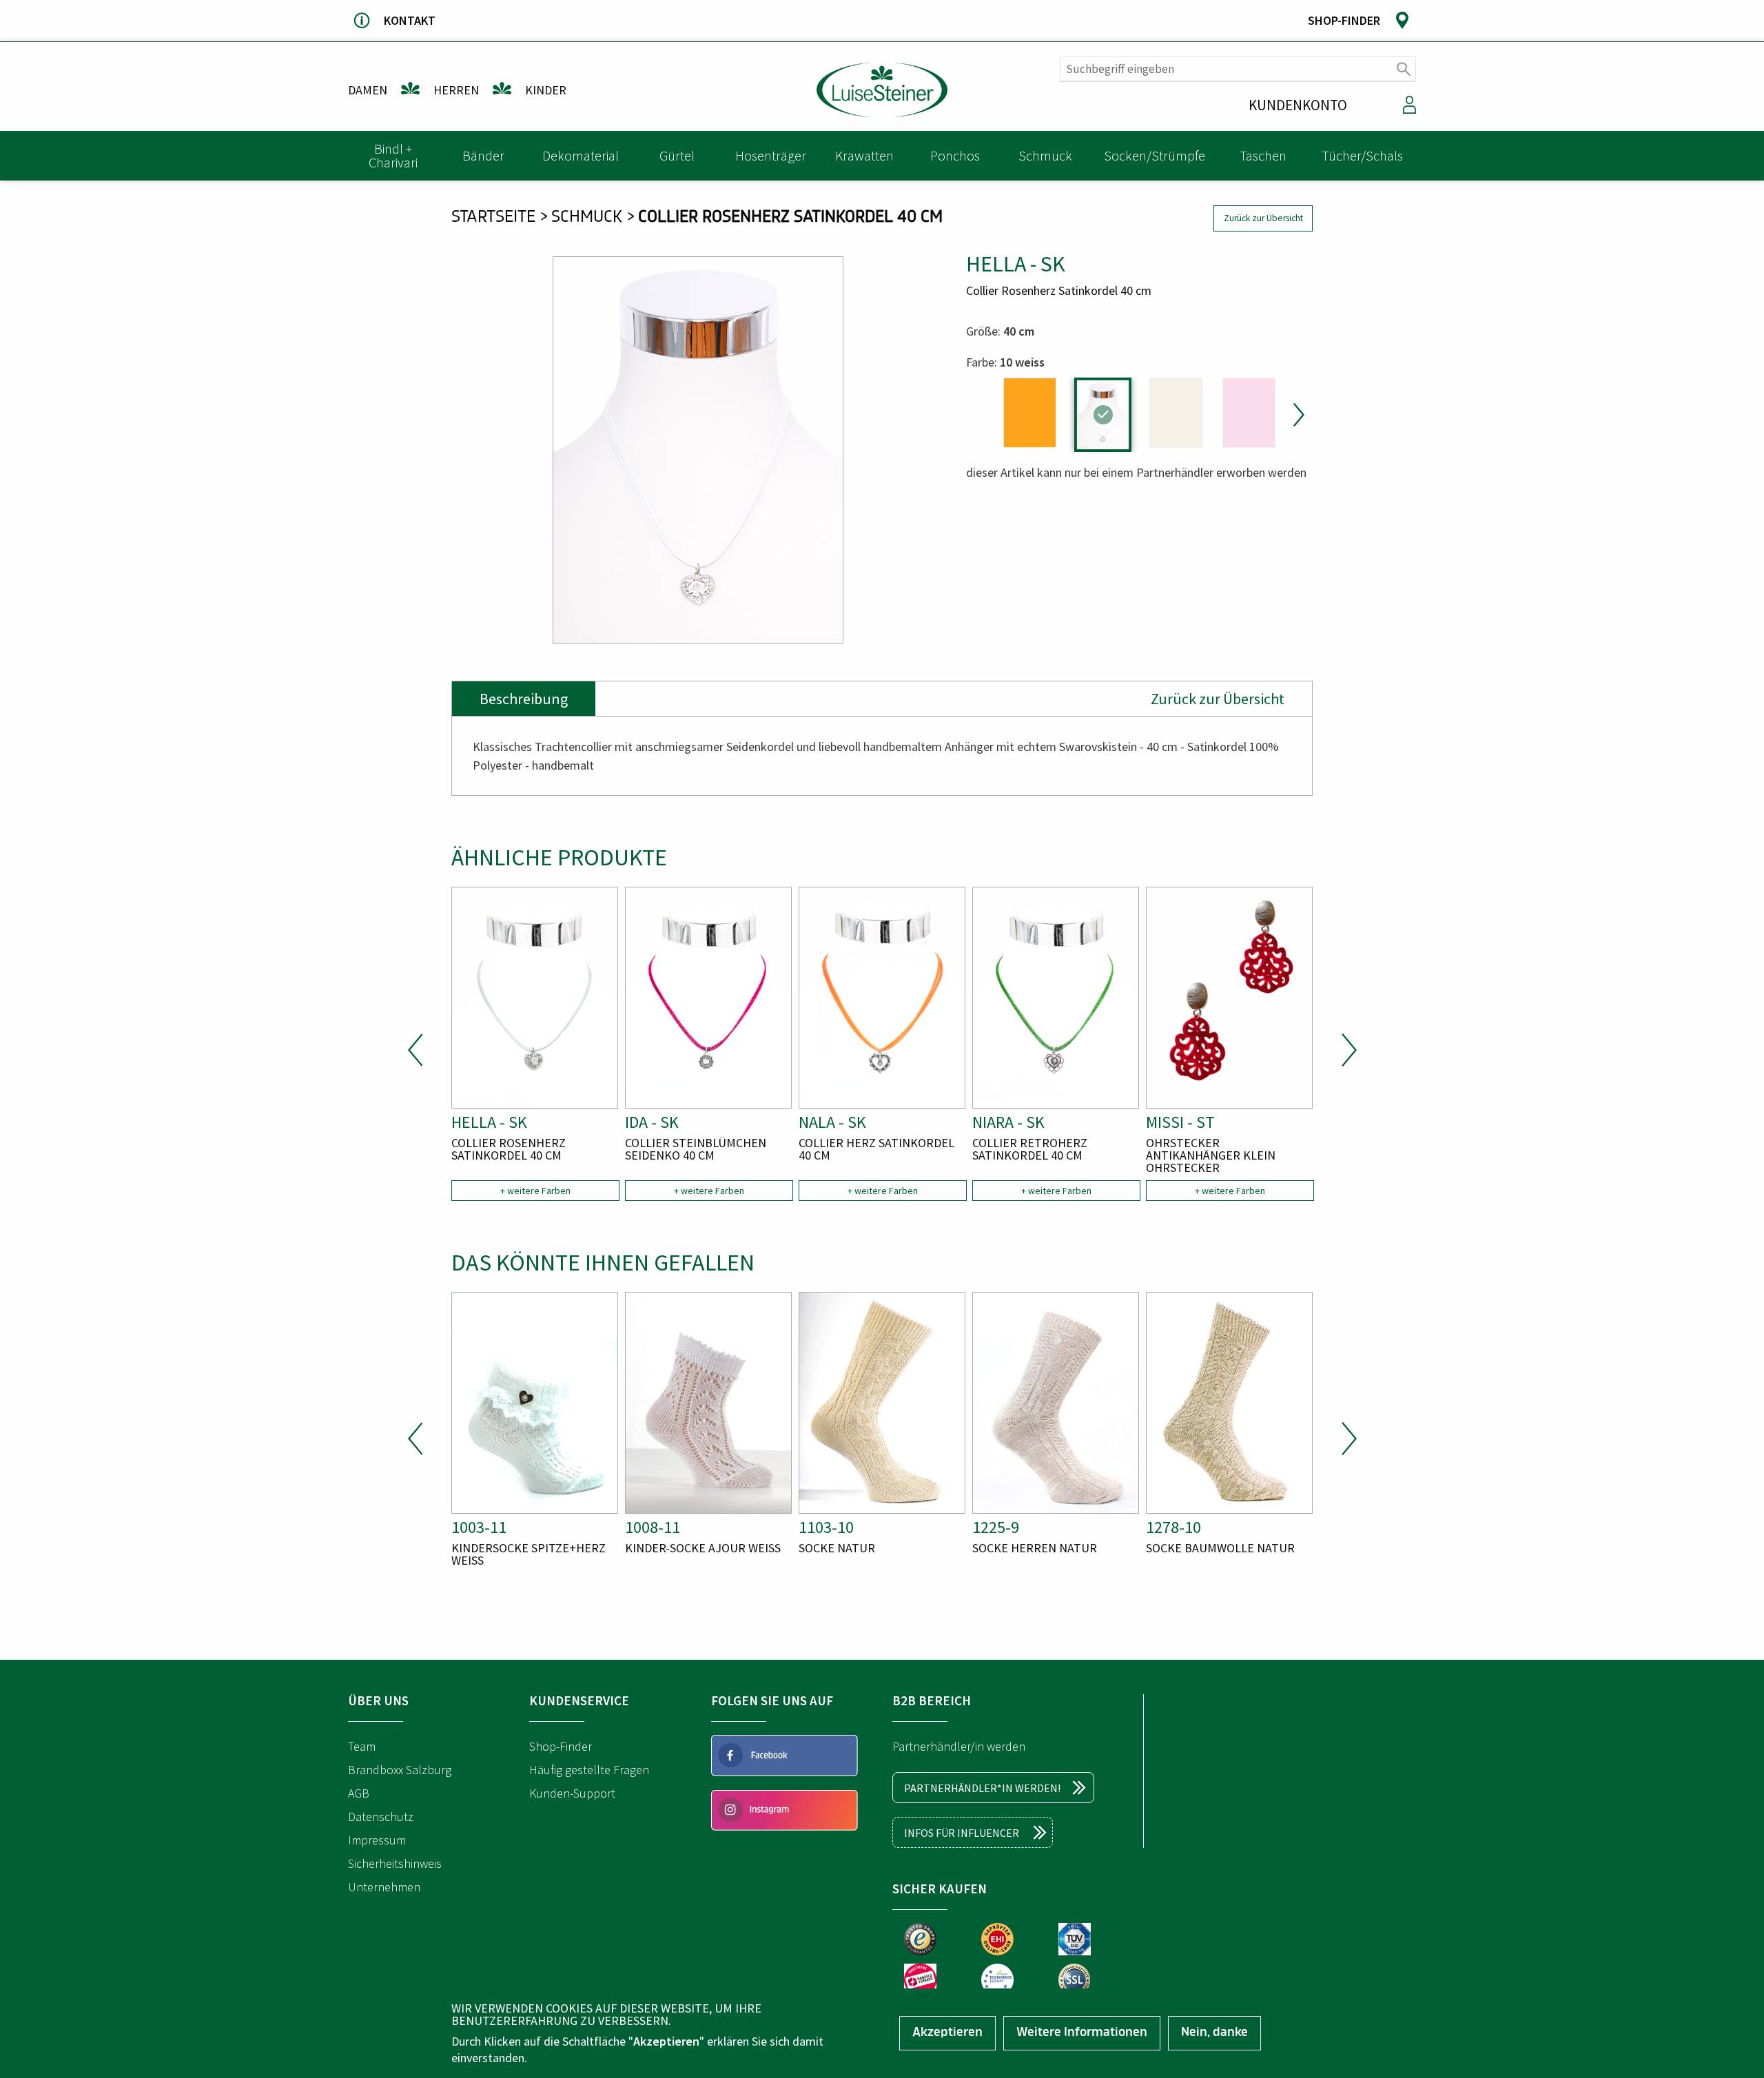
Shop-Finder (561, 1746)
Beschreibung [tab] (524, 699)
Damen (368, 90)
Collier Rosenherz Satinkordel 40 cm (790, 218)
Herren (456, 90)
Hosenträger (771, 155)
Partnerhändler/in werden (959, 1746)
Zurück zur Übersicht (1263, 218)
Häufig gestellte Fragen (589, 1770)
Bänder (483, 155)
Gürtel (677, 155)
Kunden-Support (572, 1793)
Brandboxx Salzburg (400, 1770)
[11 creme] (1176, 413)
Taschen (1263, 155)
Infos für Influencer (962, 1833)
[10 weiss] (1103, 415)
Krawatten (864, 155)
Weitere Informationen (1082, 2033)
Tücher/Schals (1362, 155)
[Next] (1297, 415)
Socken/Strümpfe (1155, 155)
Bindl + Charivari (393, 155)
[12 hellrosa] (1249, 413)
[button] (698, 450)
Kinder (546, 90)
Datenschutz (381, 1817)
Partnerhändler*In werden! (982, 1788)
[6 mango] (1030, 413)
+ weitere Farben (535, 1191)
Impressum (377, 1840)
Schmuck (1045, 155)
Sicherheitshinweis (395, 1863)
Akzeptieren (947, 2033)
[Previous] (416, 1050)
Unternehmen (384, 1887)
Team (362, 1746)
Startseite (493, 218)
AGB (359, 1793)
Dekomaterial (581, 155)
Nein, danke (1214, 2033)
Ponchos (955, 155)
